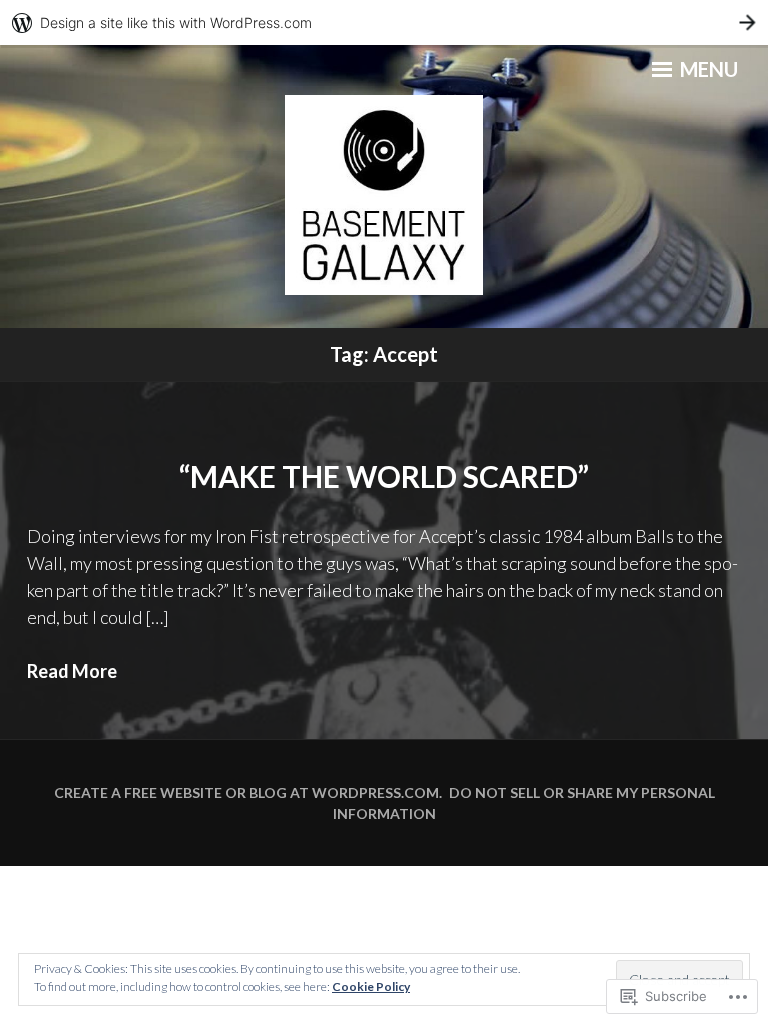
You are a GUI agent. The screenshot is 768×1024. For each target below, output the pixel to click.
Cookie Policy (371, 986)
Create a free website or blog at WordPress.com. (248, 792)
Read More (72, 671)
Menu (707, 69)
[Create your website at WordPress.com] (384, 22)
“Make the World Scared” (384, 476)
